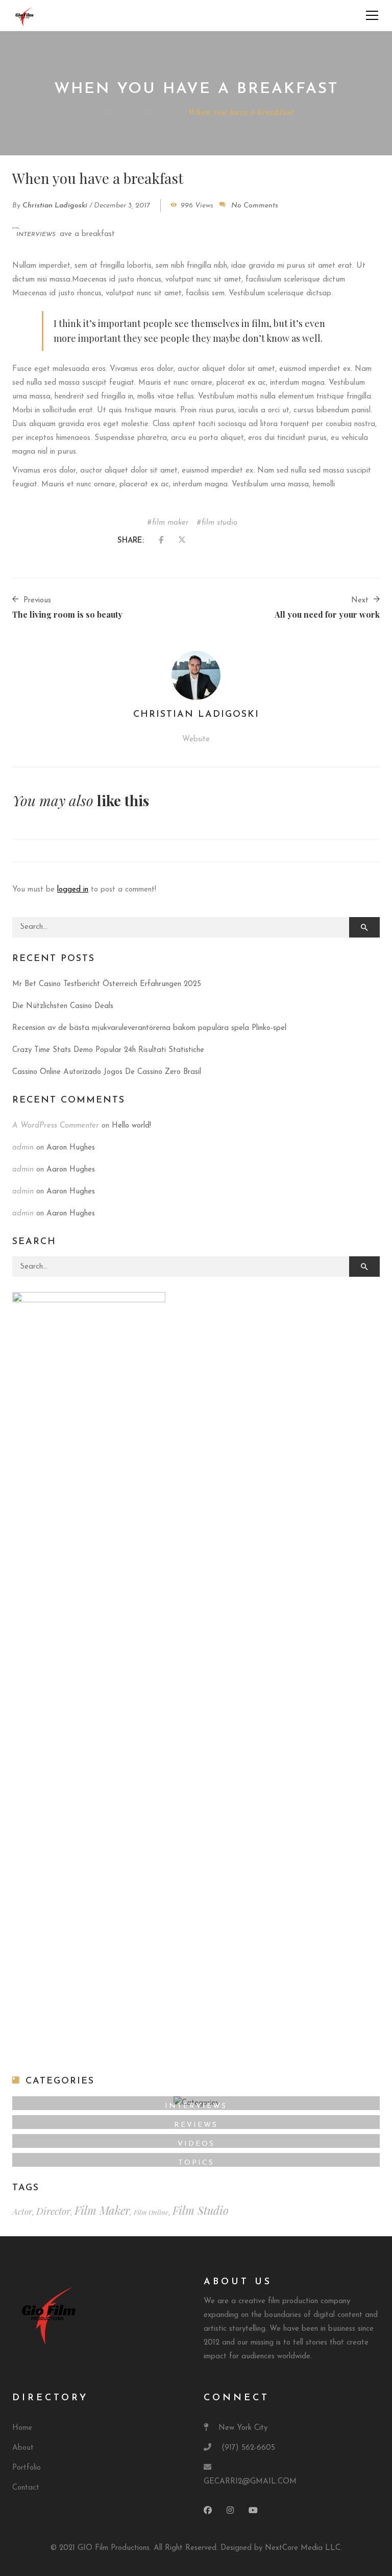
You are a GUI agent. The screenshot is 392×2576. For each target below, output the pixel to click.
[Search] (364, 927)
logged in (73, 890)
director (53, 2211)
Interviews (154, 112)
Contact (26, 2488)
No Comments (255, 206)
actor (22, 2211)
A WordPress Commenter (56, 1126)
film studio (219, 523)
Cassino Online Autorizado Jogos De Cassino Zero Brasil (107, 1072)
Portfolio (27, 2468)
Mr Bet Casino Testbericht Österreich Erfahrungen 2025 (107, 984)
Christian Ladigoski (55, 206)
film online (151, 2212)
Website (196, 740)
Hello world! (131, 1126)
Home (109, 112)
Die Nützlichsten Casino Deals (63, 1006)
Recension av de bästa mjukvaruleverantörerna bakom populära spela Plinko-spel (149, 1028)
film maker (170, 523)
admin (23, 1148)
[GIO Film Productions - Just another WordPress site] (25, 15)
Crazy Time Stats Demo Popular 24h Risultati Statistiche (108, 1050)
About (23, 2448)
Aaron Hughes (71, 1148)
